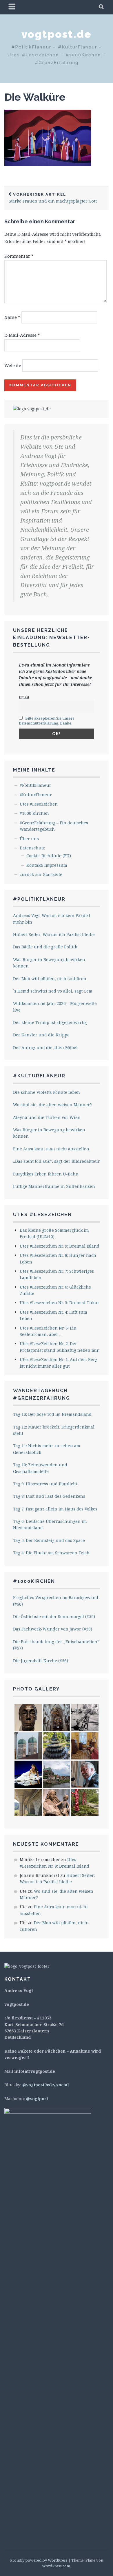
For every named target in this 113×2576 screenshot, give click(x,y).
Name (12, 317)
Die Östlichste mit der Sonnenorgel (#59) (54, 1616)
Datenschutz (32, 848)
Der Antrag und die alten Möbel (45, 1048)
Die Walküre (35, 97)
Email (24, 697)
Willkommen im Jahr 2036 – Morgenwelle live (55, 1007)
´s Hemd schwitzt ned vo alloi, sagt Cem (53, 991)
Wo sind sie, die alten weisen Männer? (52, 1105)
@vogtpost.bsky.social (46, 2085)
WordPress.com (56, 2566)
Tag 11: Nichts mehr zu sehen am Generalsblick (47, 1449)
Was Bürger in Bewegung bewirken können (49, 963)
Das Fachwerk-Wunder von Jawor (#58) (53, 1629)
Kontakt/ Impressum (47, 865)
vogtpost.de (57, 34)
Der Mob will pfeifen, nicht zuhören (50, 979)
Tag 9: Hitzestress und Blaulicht (45, 1484)
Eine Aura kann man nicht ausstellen (51, 1149)
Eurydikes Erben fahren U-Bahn (46, 1174)
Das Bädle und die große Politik (45, 947)
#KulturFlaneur (36, 795)
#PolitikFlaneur (35, 785)
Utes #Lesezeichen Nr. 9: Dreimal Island (60, 1246)
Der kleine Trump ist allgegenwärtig (50, 1022)
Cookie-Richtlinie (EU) (49, 856)
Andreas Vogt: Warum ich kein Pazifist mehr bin (52, 919)
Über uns (29, 839)
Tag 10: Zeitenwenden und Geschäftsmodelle (40, 1468)
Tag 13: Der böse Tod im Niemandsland (52, 1414)
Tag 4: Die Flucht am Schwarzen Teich (51, 1553)
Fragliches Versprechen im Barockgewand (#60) (56, 1601)
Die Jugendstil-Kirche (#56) (41, 1661)
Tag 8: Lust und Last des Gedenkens (49, 1496)
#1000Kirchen (34, 1581)
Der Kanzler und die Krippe (41, 1035)
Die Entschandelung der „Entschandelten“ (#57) (56, 1645)
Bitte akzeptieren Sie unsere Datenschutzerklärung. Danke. (47, 721)
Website (13, 365)
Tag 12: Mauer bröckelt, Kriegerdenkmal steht (54, 1430)
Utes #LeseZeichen (39, 804)
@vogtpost (37, 2099)
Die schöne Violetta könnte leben (47, 1092)
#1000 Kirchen (34, 813)
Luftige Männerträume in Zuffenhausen (54, 1186)
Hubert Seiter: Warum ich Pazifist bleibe (54, 934)
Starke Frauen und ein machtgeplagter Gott (53, 198)
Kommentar (19, 256)
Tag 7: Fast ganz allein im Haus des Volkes (55, 1509)
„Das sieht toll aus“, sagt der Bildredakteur (57, 1161)
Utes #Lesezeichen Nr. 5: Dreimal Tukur (60, 1303)
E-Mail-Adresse (22, 335)
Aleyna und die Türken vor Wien (47, 1117)
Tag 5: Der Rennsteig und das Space (49, 1540)
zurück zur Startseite (41, 874)
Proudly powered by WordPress (39, 2560)
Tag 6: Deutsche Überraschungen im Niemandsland (50, 1524)
